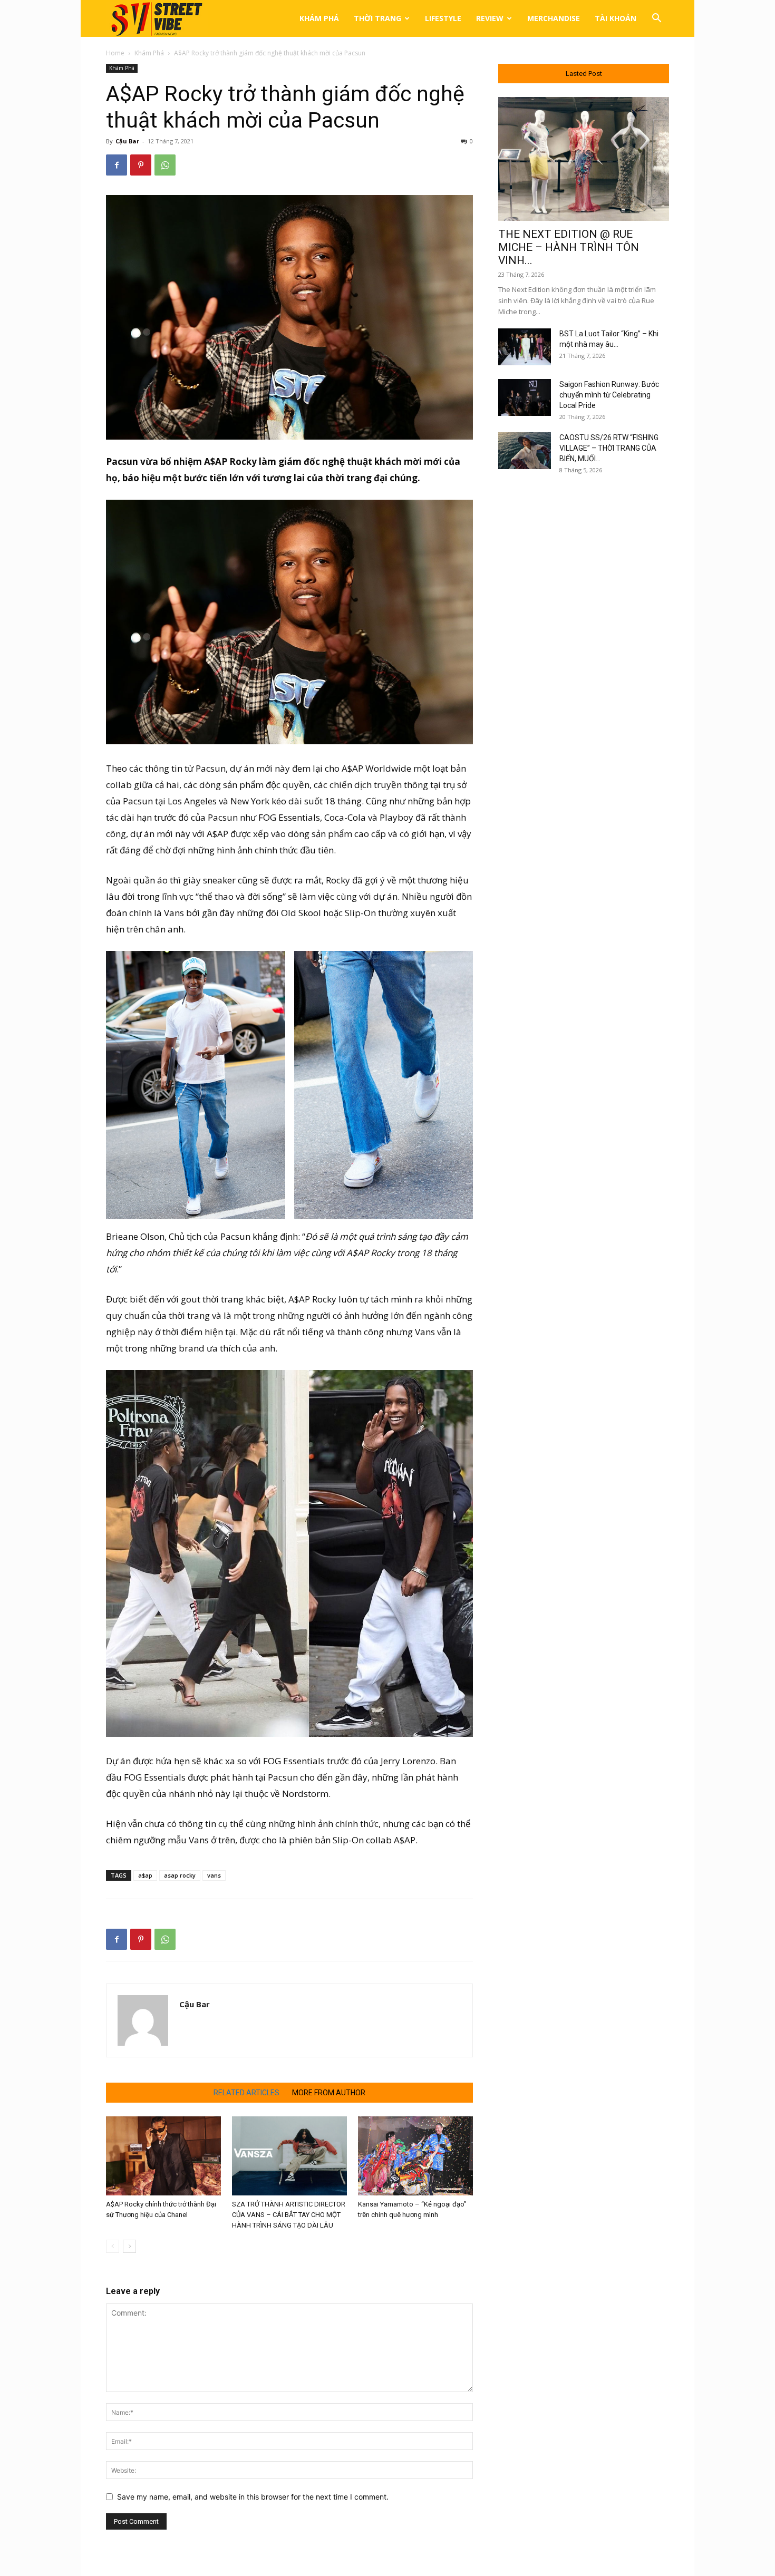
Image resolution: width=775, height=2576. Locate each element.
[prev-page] (113, 2246)
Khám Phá (319, 18)
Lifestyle (443, 18)
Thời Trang (377, 18)
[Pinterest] (141, 165)
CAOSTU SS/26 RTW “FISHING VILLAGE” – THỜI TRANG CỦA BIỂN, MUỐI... (609, 448)
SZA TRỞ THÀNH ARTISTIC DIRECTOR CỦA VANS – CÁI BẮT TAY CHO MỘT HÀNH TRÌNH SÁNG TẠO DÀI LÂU (289, 2215)
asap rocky (180, 1875)
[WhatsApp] (165, 165)
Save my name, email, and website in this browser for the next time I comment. (253, 2497)
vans (214, 1875)
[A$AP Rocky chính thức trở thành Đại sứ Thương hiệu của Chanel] (163, 2156)
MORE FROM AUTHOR (329, 2093)
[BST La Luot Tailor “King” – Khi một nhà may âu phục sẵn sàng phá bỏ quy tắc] (525, 347)
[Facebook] (117, 165)
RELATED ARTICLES (246, 2093)
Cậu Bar (127, 141)
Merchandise (554, 18)
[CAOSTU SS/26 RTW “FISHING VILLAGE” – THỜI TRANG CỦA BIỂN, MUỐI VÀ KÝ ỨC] (525, 451)
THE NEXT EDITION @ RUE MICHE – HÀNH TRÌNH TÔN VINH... (569, 247)
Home (115, 53)
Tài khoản (616, 18)
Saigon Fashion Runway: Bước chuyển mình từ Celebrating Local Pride (609, 395)
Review (490, 18)
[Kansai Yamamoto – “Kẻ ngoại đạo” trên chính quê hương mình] (415, 2156)
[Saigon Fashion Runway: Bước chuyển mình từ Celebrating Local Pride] (525, 397)
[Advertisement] (584, 655)
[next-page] (129, 2246)
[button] (656, 19)
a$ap (145, 1875)
